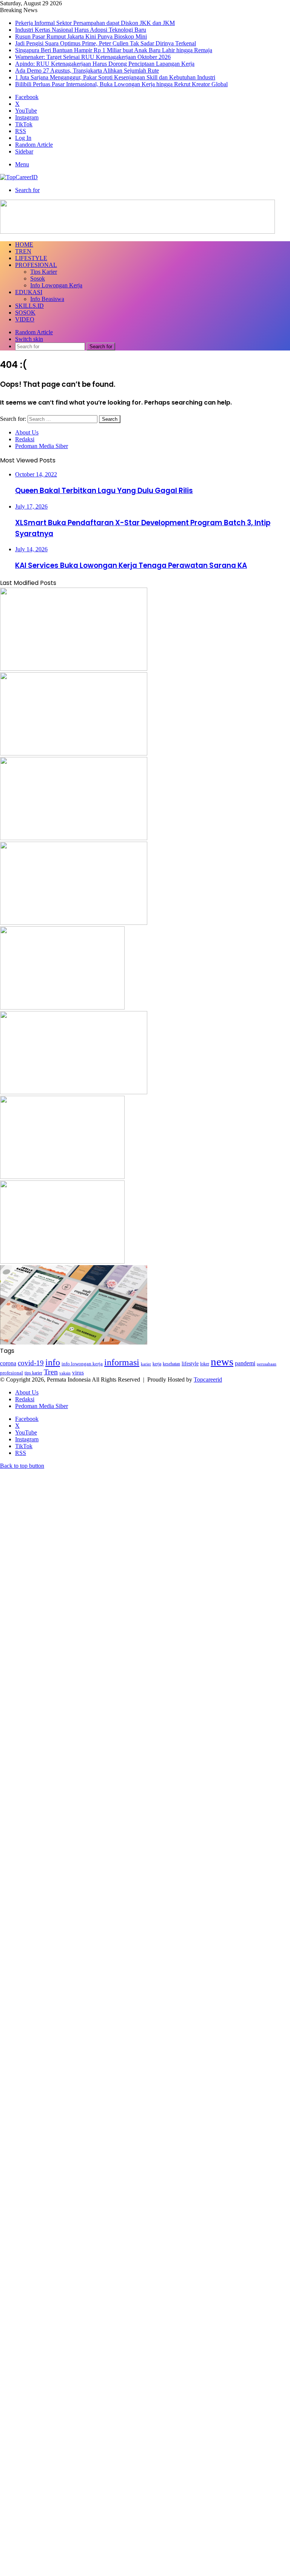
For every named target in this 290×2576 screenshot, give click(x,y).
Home (24, 244)
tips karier (33, 1373)
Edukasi (29, 292)
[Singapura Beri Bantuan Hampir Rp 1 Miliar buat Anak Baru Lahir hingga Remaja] (62, 1007)
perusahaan (267, 1364)
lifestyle (190, 1364)
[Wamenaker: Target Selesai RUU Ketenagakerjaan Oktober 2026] (74, 1092)
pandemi (245, 1363)
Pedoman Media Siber (42, 446)
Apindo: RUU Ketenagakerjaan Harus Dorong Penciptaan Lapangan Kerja (105, 64)
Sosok (38, 278)
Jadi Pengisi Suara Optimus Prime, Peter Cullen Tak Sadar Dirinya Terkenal (106, 43)
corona (8, 1363)
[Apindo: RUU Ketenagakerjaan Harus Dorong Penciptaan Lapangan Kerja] (62, 1177)
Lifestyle (31, 258)
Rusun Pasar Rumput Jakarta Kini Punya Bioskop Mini (81, 36)
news (222, 1362)
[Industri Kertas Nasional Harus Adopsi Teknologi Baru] (74, 753)
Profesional (36, 265)
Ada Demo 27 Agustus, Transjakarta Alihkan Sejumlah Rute (87, 71)
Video (25, 319)
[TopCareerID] (19, 177)
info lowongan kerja (82, 1364)
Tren (23, 251)
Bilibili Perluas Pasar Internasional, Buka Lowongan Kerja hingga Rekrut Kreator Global (121, 84)
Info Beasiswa (47, 299)
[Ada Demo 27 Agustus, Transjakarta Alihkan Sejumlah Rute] (62, 1262)
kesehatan (171, 1364)
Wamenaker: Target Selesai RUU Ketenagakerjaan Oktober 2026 (93, 57)
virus (78, 1372)
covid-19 (31, 1363)
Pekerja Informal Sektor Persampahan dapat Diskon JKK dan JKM (95, 23)
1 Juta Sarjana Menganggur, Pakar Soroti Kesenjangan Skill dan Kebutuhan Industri (115, 77)
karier (146, 1364)
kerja (157, 1364)
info (53, 1362)
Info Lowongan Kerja (56, 285)
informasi (122, 1362)
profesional (12, 1373)
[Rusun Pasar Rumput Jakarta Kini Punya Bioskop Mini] (74, 838)
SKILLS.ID (29, 306)
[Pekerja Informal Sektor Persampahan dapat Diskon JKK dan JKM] (74, 669)
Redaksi (25, 439)
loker (205, 1364)
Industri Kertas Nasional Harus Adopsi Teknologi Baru (81, 30)
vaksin (65, 1373)
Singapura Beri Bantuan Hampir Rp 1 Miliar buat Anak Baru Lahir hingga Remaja (114, 50)
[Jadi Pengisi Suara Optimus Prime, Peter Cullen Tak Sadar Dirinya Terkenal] (74, 923)
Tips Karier (44, 272)
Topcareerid (208, 1380)
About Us (27, 432)
